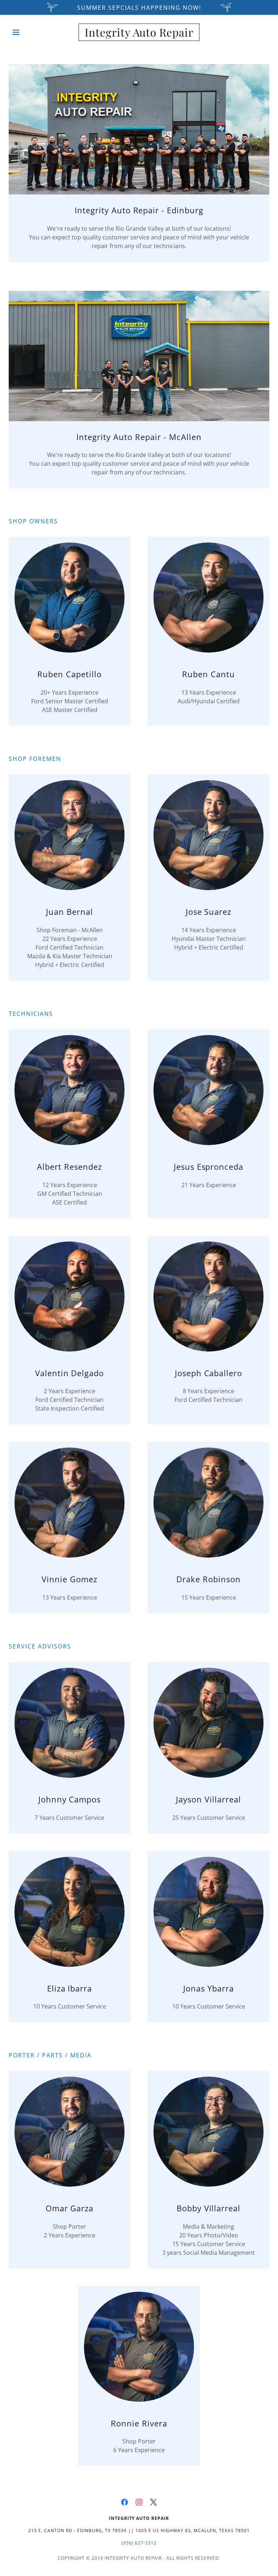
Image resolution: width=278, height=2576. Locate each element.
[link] (139, 34)
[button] (28, 32)
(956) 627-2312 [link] (139, 2543)
